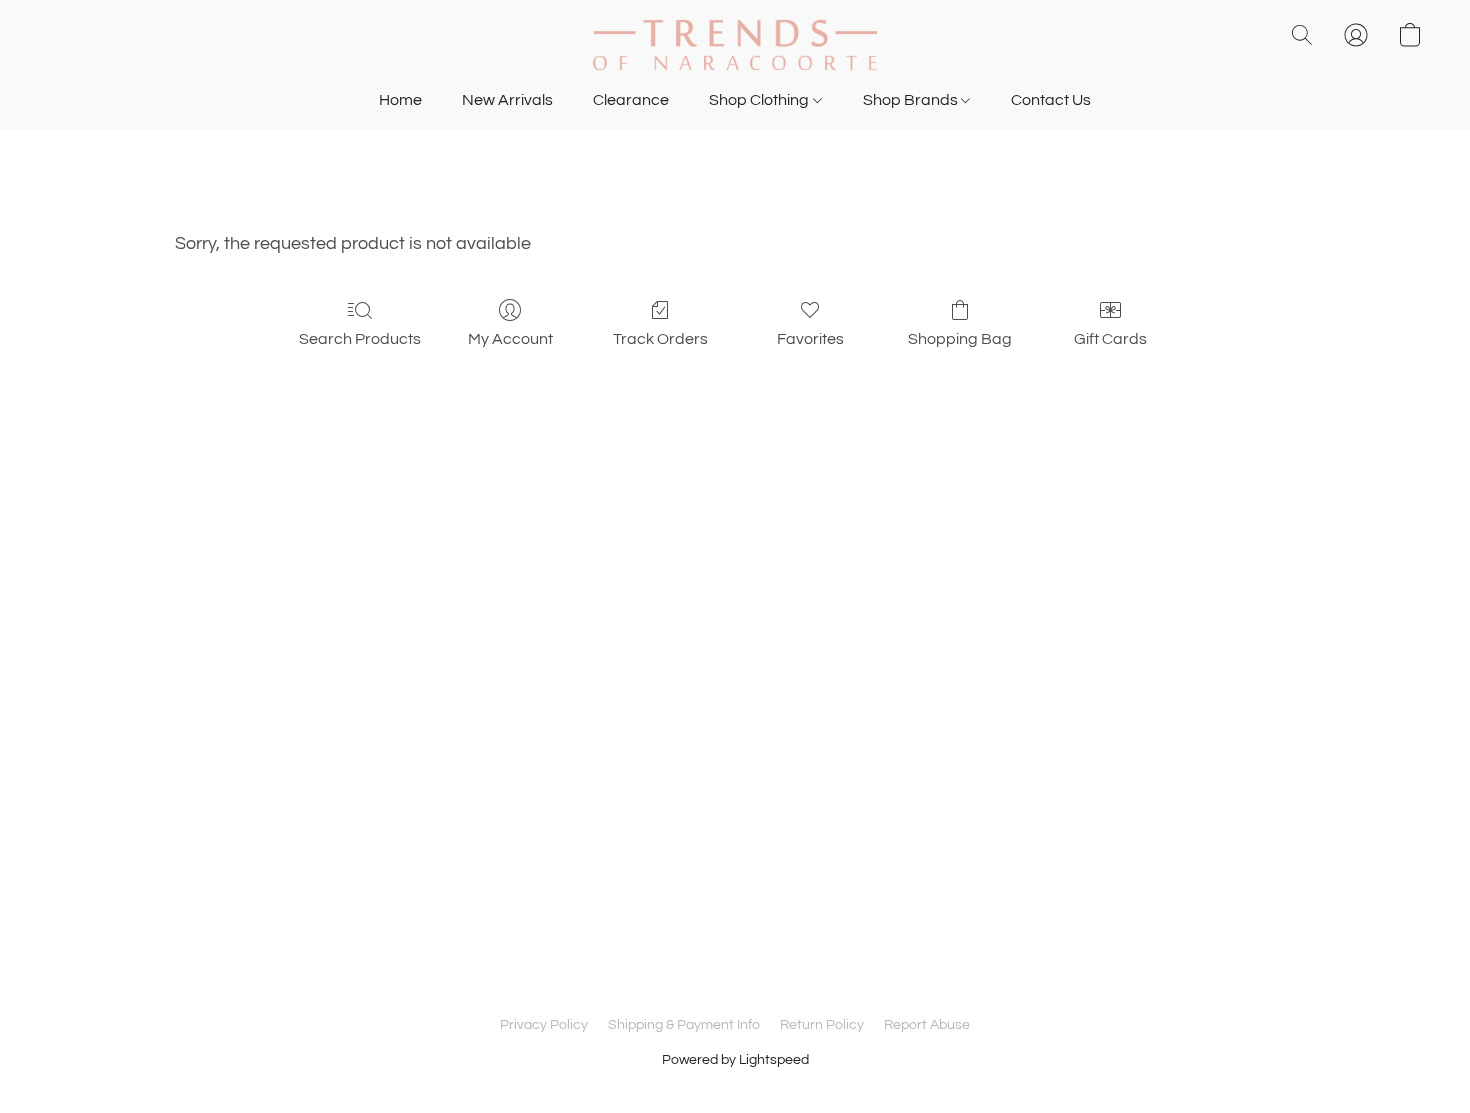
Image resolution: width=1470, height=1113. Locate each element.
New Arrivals (507, 100)
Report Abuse (927, 1025)
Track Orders (660, 339)
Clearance (631, 100)
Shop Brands (912, 100)
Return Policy (822, 1025)
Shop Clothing (760, 100)
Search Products (360, 339)
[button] (735, 45)
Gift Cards (1110, 339)
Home (400, 100)
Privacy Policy (544, 1025)
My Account (510, 339)
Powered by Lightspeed (735, 1060)
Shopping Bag (960, 339)
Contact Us (1051, 100)
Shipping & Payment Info (684, 1025)
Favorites (810, 339)
